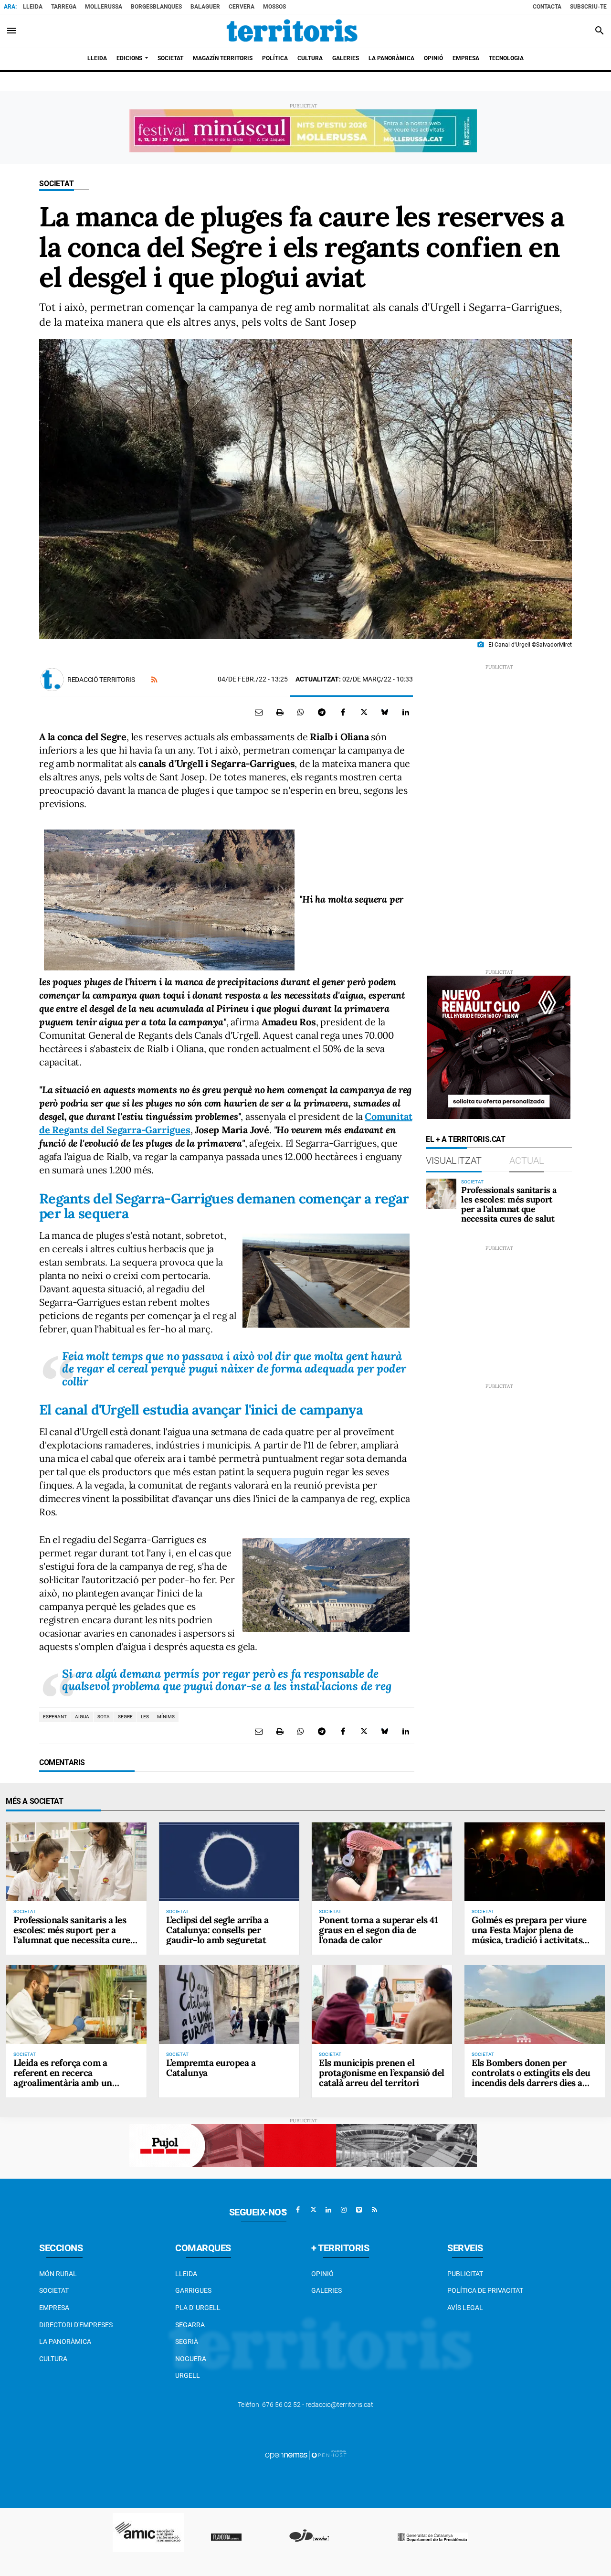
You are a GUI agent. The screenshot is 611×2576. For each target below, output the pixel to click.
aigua (82, 1717)
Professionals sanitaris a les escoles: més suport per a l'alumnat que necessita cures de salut (509, 1204)
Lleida (33, 7)
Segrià (187, 2342)
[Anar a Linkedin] (328, 2210)
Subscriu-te (588, 7)
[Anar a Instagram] (344, 2210)
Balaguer (205, 7)
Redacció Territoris (101, 680)
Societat (57, 184)
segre (125, 1717)
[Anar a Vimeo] (359, 2210)
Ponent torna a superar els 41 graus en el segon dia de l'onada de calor (378, 1930)
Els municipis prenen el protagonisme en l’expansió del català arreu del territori (382, 2073)
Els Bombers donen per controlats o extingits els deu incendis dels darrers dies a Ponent (531, 2078)
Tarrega (64, 7)
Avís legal (465, 2308)
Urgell (188, 2375)
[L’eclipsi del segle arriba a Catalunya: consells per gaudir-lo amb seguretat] (229, 1862)
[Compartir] (301, 712)
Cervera (242, 7)
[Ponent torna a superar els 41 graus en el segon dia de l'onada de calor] (382, 1862)
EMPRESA (54, 2308)
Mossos (274, 7)
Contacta (547, 7)
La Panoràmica (65, 2342)
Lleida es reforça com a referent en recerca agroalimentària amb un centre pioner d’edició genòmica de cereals (63, 2083)
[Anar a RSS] (374, 2210)
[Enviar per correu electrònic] (259, 712)
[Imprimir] (280, 712)
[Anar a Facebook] (298, 2210)
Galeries (327, 2290)
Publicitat (465, 2274)
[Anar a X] (313, 2210)
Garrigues (193, 2290)
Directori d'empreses (76, 2325)
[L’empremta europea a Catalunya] (229, 2005)
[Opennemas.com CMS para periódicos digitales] (305, 2454)
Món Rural (58, 2274)
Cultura (53, 2359)
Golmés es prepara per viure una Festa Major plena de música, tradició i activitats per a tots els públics (529, 1935)
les (145, 1717)
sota (104, 1717)
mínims (166, 1717)
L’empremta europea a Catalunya (211, 2068)
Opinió (322, 2274)
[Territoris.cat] (292, 31)
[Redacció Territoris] (52, 680)
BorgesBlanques (156, 7)
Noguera (191, 2359)
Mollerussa (104, 7)
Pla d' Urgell (198, 2308)
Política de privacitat (485, 2290)
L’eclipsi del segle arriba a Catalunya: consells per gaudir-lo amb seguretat (217, 1930)
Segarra (190, 2325)
